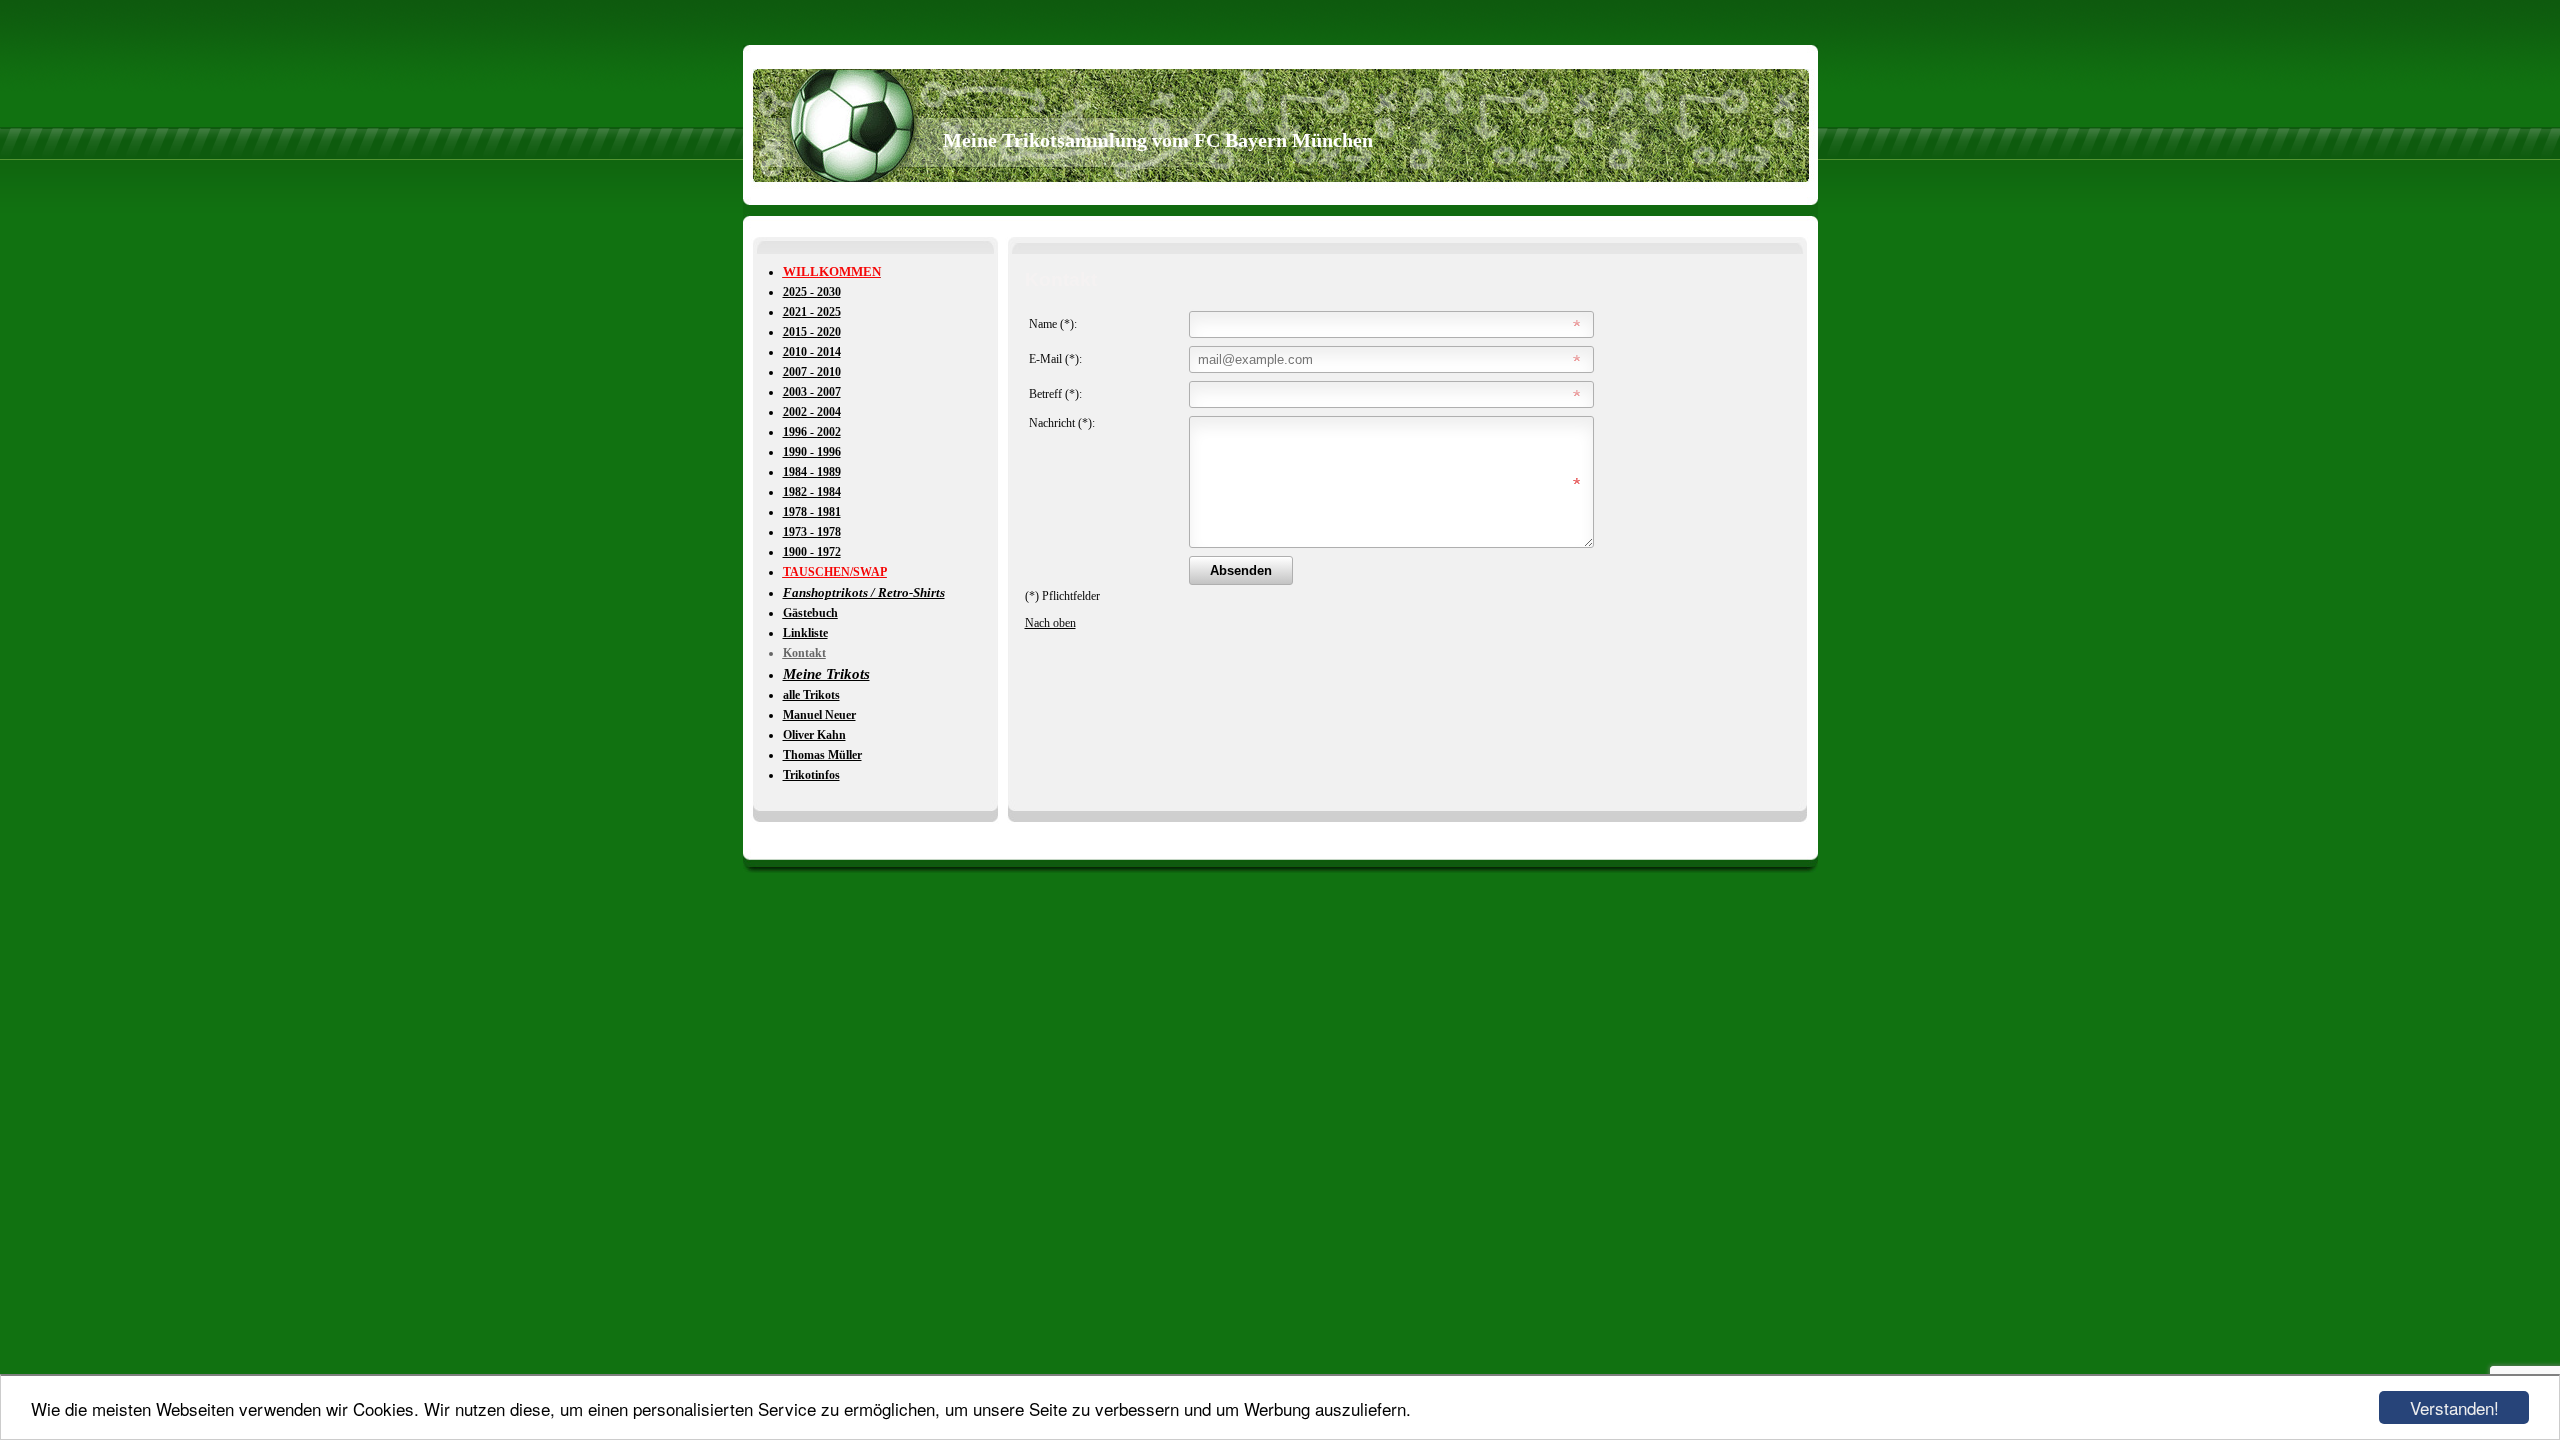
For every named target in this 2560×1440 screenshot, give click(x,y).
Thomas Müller (822, 755)
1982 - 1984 (812, 492)
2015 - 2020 (812, 332)
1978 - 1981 (812, 512)
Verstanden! (2454, 1407)
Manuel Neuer (819, 715)
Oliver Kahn (814, 735)
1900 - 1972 (812, 552)
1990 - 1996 (812, 452)
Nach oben (1050, 623)
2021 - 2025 (812, 312)
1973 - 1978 (812, 532)
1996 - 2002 (812, 432)
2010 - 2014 (812, 352)
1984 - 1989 (812, 472)
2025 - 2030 (812, 292)
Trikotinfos (811, 775)
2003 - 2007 (812, 392)
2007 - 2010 (812, 372)
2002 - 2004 (812, 412)
